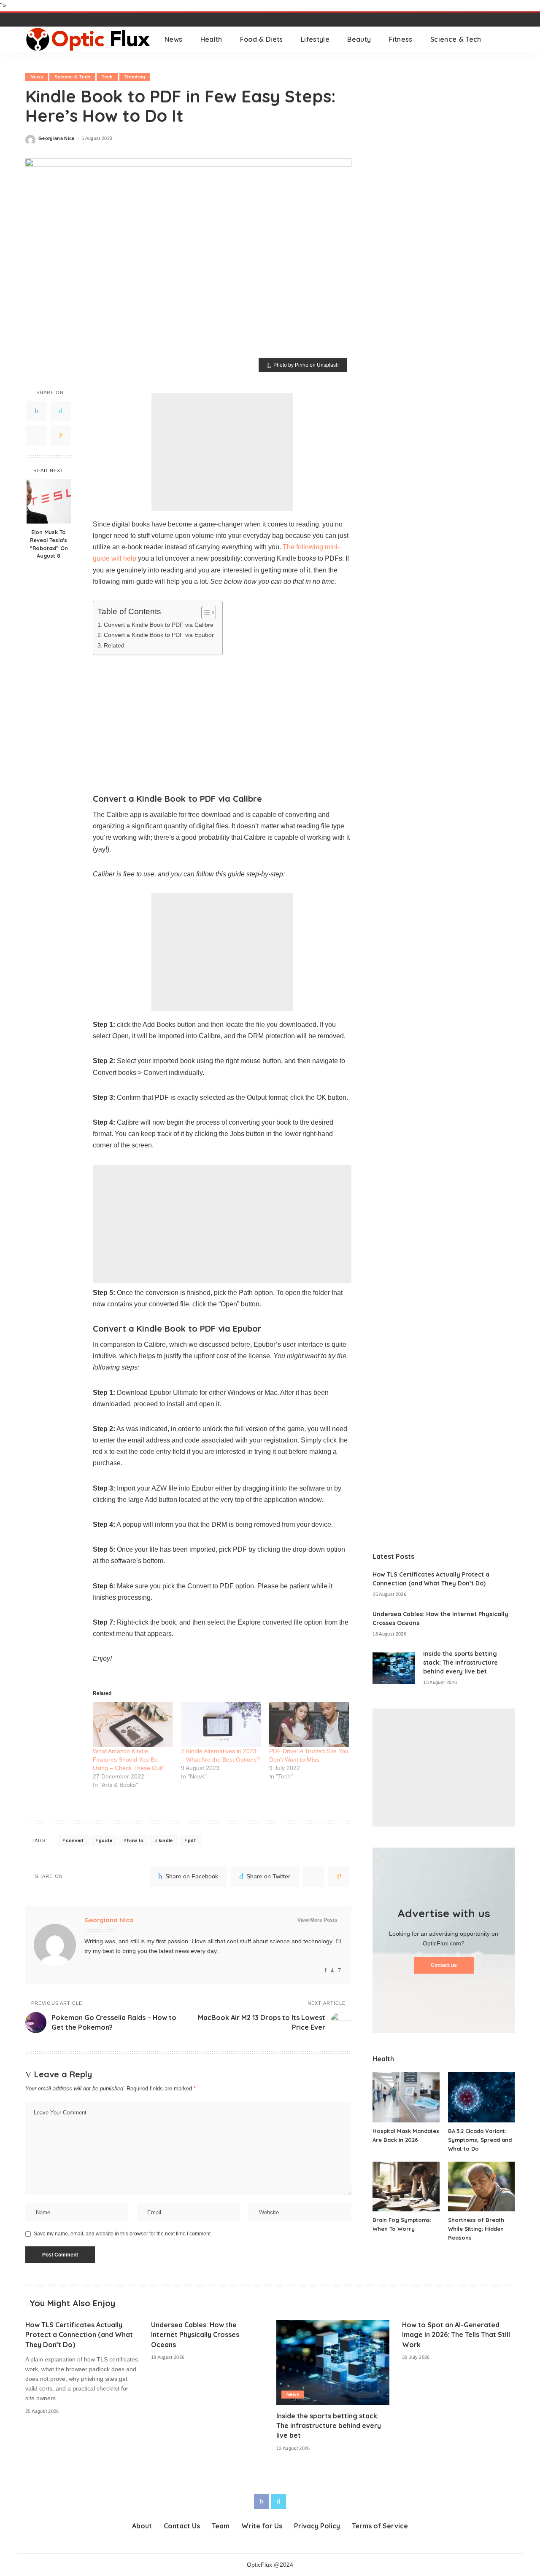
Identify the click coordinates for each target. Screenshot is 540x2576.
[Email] (61, 435)
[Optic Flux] (89, 39)
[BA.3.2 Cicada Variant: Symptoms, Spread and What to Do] (481, 2097)
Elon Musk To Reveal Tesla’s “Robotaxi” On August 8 (49, 544)
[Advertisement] (222, 452)
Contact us (444, 1965)
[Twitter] (61, 411)
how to (135, 1840)
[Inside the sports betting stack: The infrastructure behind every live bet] (394, 1668)
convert (75, 1840)
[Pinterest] (36, 435)
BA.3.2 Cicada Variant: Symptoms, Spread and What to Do (480, 2140)
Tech (107, 77)
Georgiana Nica (57, 138)
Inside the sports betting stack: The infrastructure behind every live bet (460, 1663)
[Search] (509, 39)
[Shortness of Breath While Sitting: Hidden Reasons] (481, 2187)
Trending (135, 77)
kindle (166, 1840)
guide (105, 1840)
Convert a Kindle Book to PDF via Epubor (159, 635)
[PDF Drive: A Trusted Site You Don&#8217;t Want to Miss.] (309, 1724)
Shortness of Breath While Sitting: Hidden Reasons (476, 2229)
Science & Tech (72, 77)
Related (114, 645)
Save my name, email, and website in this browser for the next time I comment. (123, 2234)
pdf (192, 1840)
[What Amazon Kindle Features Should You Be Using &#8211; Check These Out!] (133, 1724)
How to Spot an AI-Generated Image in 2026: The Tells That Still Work (456, 2334)
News (37, 77)
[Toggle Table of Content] (204, 612)
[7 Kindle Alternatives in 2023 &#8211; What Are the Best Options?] (221, 1724)
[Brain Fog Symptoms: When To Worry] (406, 2187)
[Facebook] (36, 411)
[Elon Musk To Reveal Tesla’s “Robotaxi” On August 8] (49, 501)
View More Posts (317, 1920)
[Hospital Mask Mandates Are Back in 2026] (406, 2097)
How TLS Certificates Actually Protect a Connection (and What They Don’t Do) (79, 2334)
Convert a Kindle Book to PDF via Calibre (159, 625)
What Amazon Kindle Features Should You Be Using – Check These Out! (128, 1759)
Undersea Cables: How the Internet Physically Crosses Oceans (195, 2334)
